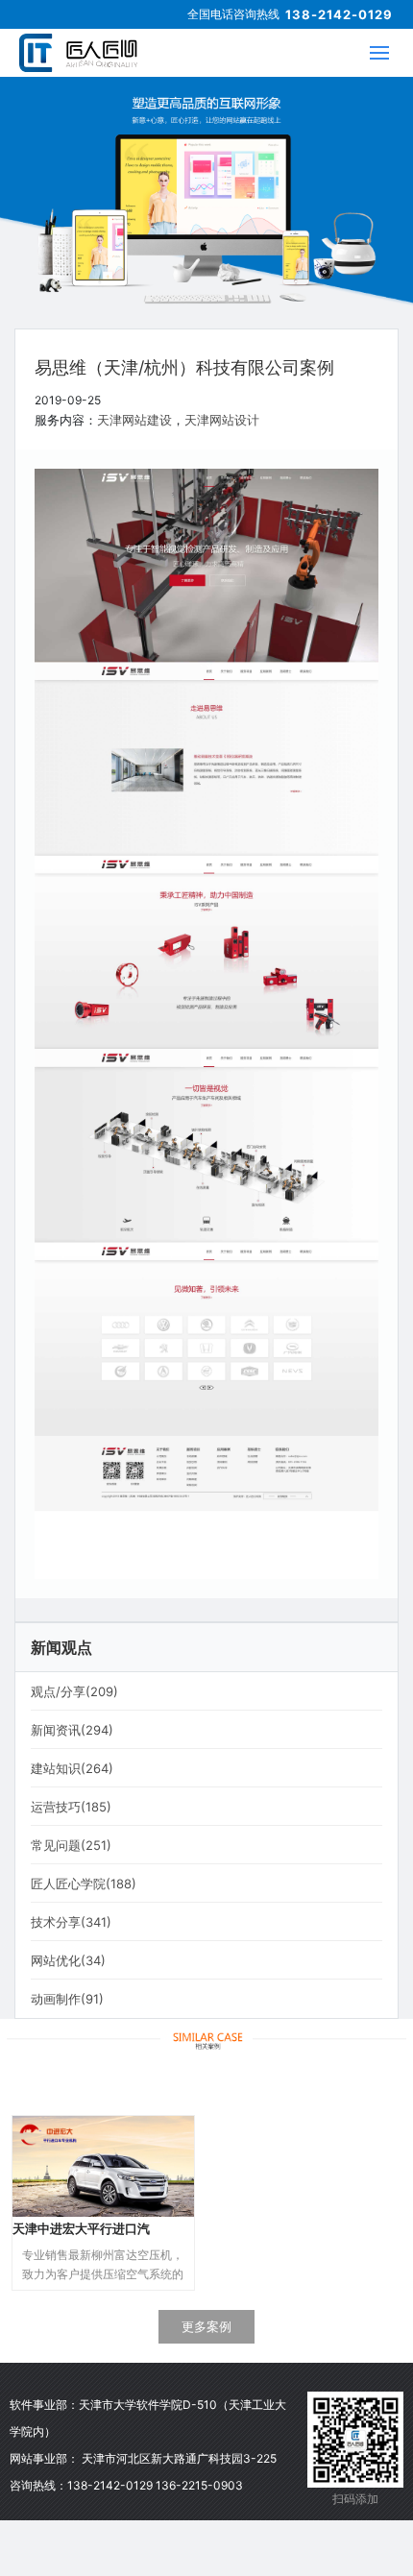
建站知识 (72, 1768)
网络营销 (291, 2499)
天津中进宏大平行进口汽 (81, 2228)
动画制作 (67, 1999)
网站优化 (68, 1960)
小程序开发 (291, 2561)
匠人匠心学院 (84, 1883)
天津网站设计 (222, 420)
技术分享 (71, 1922)
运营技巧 (71, 1807)
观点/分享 (74, 1691)
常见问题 (71, 1845)
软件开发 (291, 2438)
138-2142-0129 (339, 14)
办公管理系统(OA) (291, 2530)
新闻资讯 (72, 1730)
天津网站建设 (134, 420)
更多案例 (206, 2326)
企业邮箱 (291, 2468)
